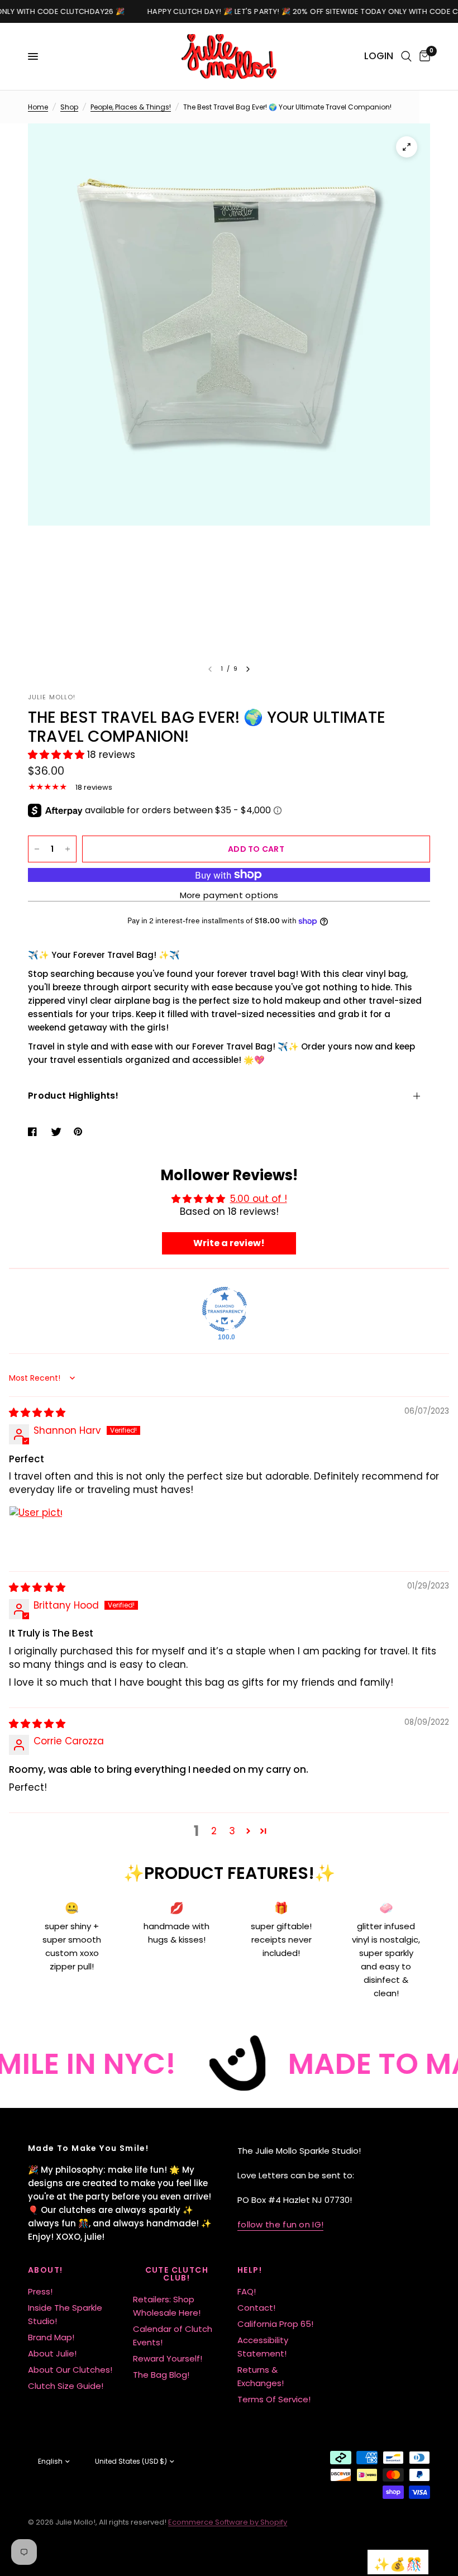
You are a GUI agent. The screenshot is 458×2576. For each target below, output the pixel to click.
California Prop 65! (275, 2324)
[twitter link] (58, 1132)
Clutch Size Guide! (66, 2386)
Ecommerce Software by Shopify (228, 2522)
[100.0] (225, 1309)
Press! (40, 2291)
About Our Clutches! (70, 2370)
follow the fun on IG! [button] (280, 2224)
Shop (69, 107)
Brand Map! (51, 2337)
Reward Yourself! (168, 2358)
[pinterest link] (80, 1132)
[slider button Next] (248, 669)
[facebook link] (35, 1132)
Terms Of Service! (274, 2399)
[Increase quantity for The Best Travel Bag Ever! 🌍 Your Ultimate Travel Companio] (68, 849)
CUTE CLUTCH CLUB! (177, 2274)
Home (38, 107)
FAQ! (247, 2291)
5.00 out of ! (259, 1199)
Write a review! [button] (229, 1243)
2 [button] (214, 1831)
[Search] (406, 56)
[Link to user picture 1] (36, 1533)
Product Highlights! (73, 1096)
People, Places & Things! (131, 107)
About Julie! (52, 2353)
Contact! (256, 2308)
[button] (58, 755)
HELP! (250, 2270)
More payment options (229, 895)
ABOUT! (45, 2270)
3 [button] (232, 1831)
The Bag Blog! (161, 2375)
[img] (37, 1413)
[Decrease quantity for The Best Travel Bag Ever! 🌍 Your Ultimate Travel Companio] (37, 849)
